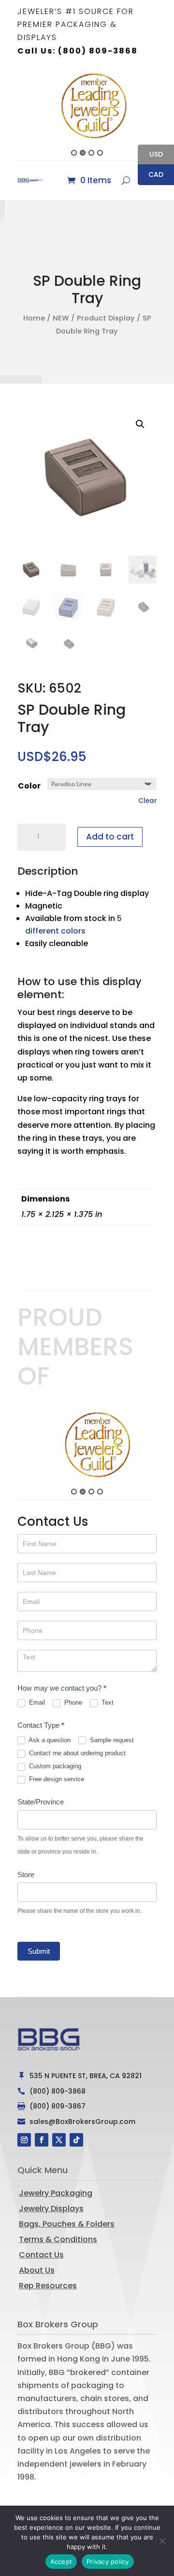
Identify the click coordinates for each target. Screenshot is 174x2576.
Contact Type (41, 1725)
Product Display (106, 318)
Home (34, 318)
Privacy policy (108, 2562)
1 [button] (74, 153)
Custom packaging (54, 1766)
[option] (87, 106)
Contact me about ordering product (76, 1753)
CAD (151, 175)
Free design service (56, 1779)
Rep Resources (48, 2286)
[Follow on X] (59, 2140)
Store (26, 1875)
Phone (72, 1702)
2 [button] (83, 153)
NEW (61, 318)
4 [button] (100, 153)
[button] (12, 114)
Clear (147, 801)
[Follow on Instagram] (24, 2140)
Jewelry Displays (51, 2209)
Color (29, 786)
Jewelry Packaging (56, 2193)
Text (107, 1702)
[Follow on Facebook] (42, 2140)
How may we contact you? (62, 1688)
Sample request (111, 1740)
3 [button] (91, 153)
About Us (37, 2270)
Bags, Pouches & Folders (67, 2224)
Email (36, 1702)
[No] (162, 2541)
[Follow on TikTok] (76, 2140)
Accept (61, 2562)
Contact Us (41, 2255)
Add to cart (110, 837)
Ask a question (49, 1740)
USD (150, 155)
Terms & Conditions (58, 2239)
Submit (39, 1951)
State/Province (41, 1802)
